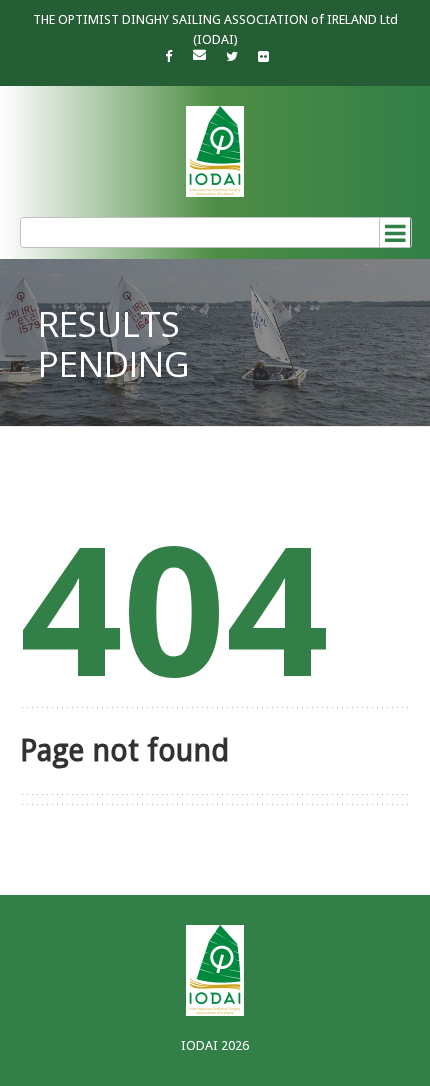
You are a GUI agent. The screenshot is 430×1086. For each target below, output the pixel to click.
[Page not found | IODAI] (215, 151)
